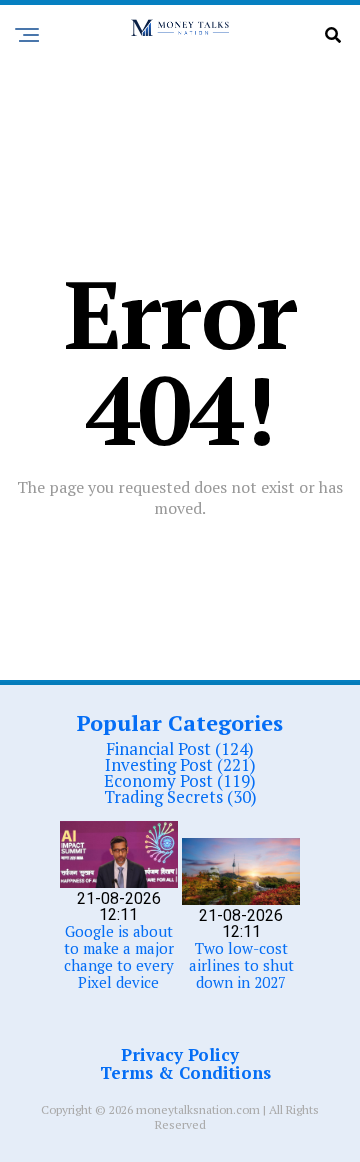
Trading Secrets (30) (180, 796)
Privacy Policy (180, 1054)
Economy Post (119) (180, 780)
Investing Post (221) (180, 764)
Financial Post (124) (180, 748)
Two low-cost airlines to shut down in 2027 (241, 965)
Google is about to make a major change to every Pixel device (119, 956)
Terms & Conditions (185, 1072)
